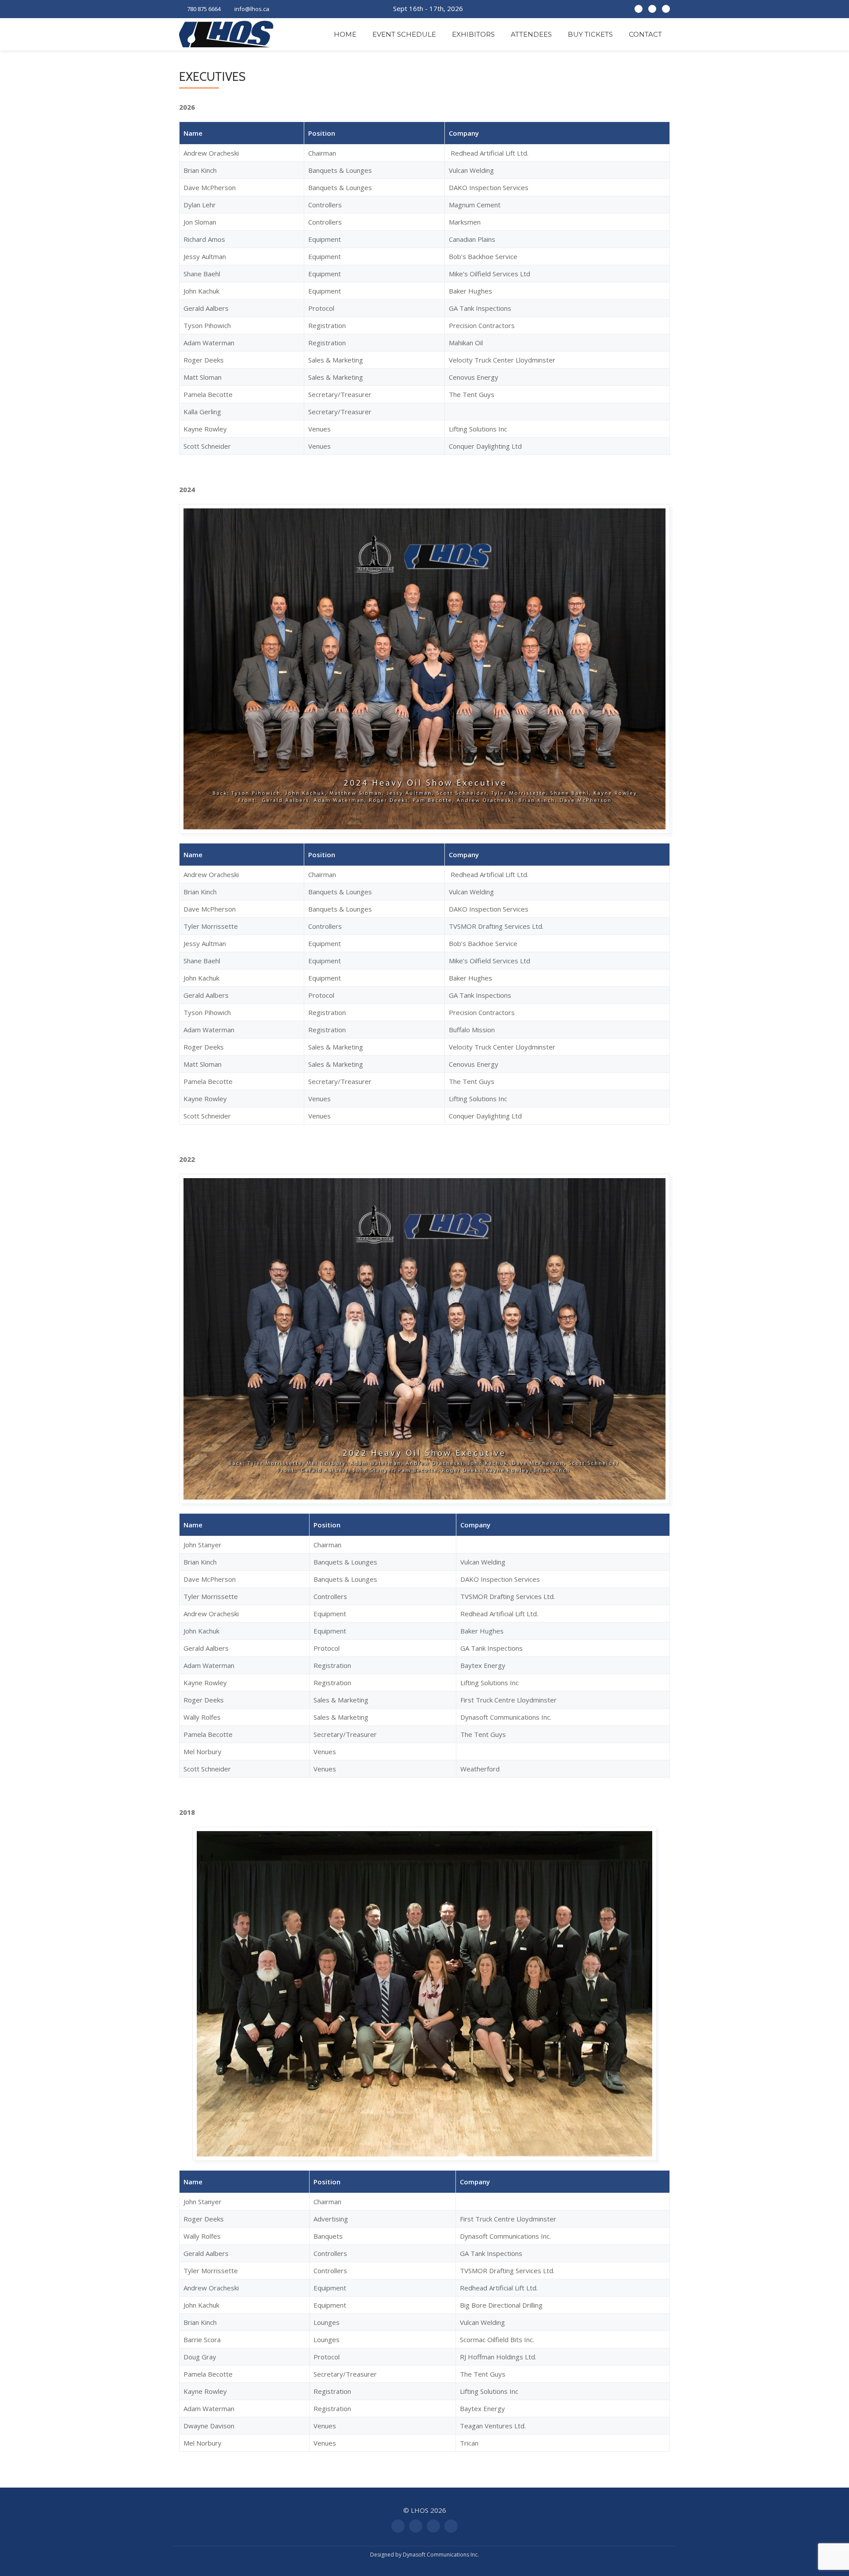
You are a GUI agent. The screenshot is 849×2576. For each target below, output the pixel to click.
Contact (645, 34)
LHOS (420, 2510)
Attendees (531, 34)
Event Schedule (404, 34)
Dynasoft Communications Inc (440, 2555)
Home (345, 34)
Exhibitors (473, 34)
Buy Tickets (590, 34)
